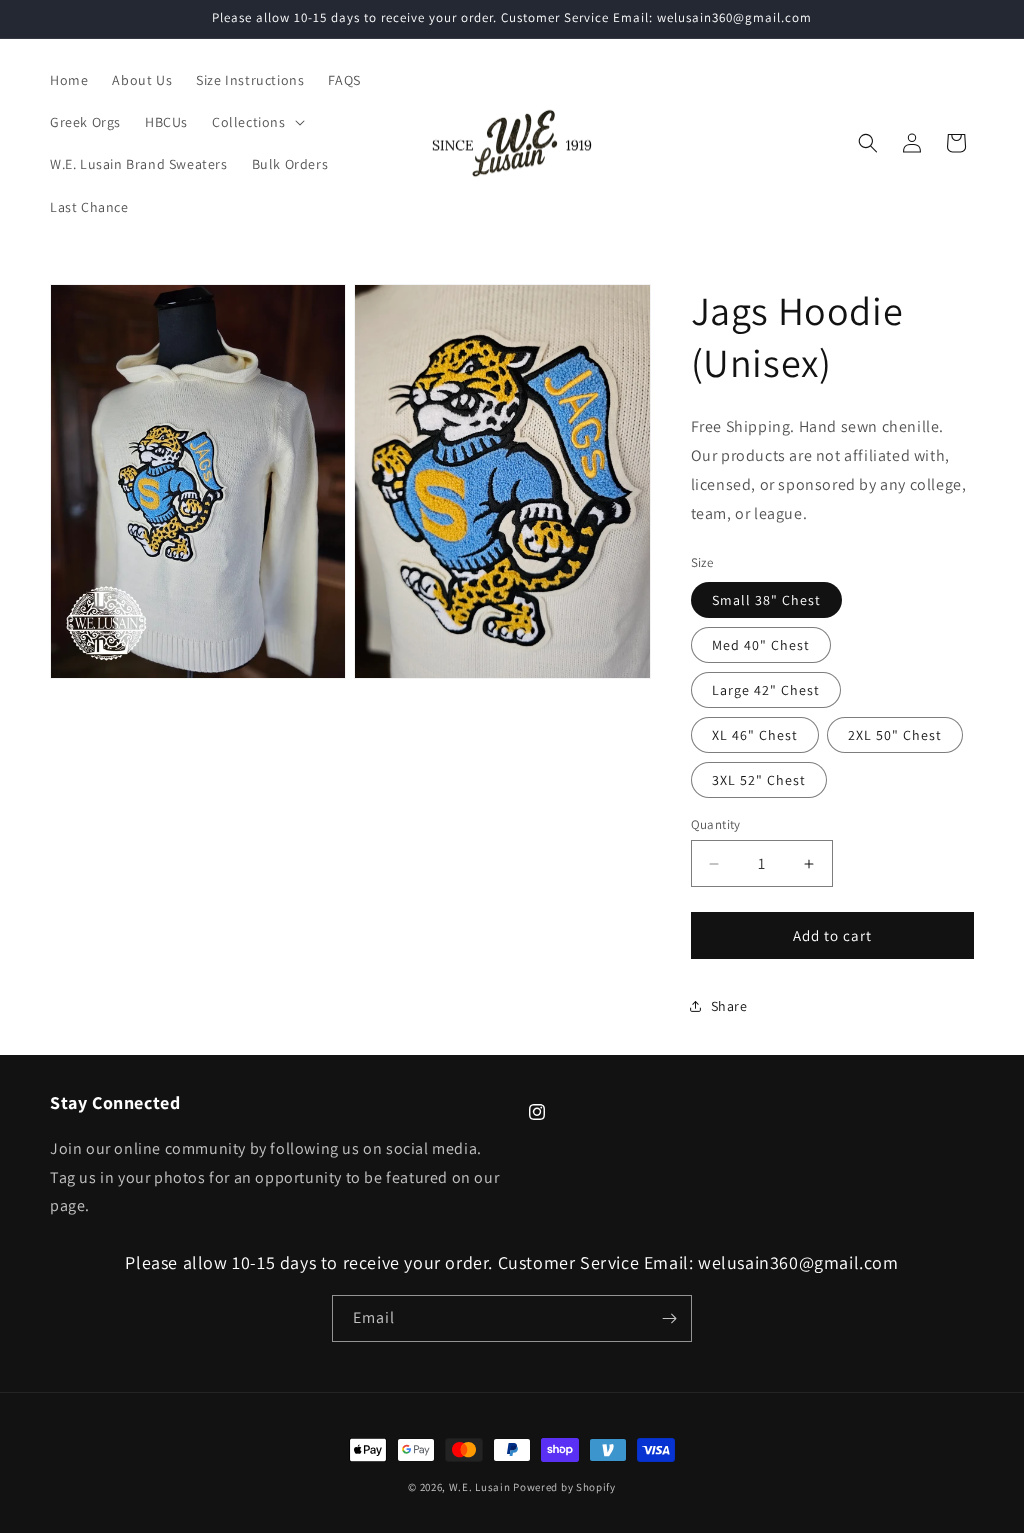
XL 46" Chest (755, 735)
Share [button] (729, 1006)
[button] (256, 122)
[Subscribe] (669, 1318)
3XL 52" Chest (759, 780)
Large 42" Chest (766, 690)
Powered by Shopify (564, 1487)
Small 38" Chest (766, 600)
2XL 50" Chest (895, 735)
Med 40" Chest (761, 645)
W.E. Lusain (481, 1487)
